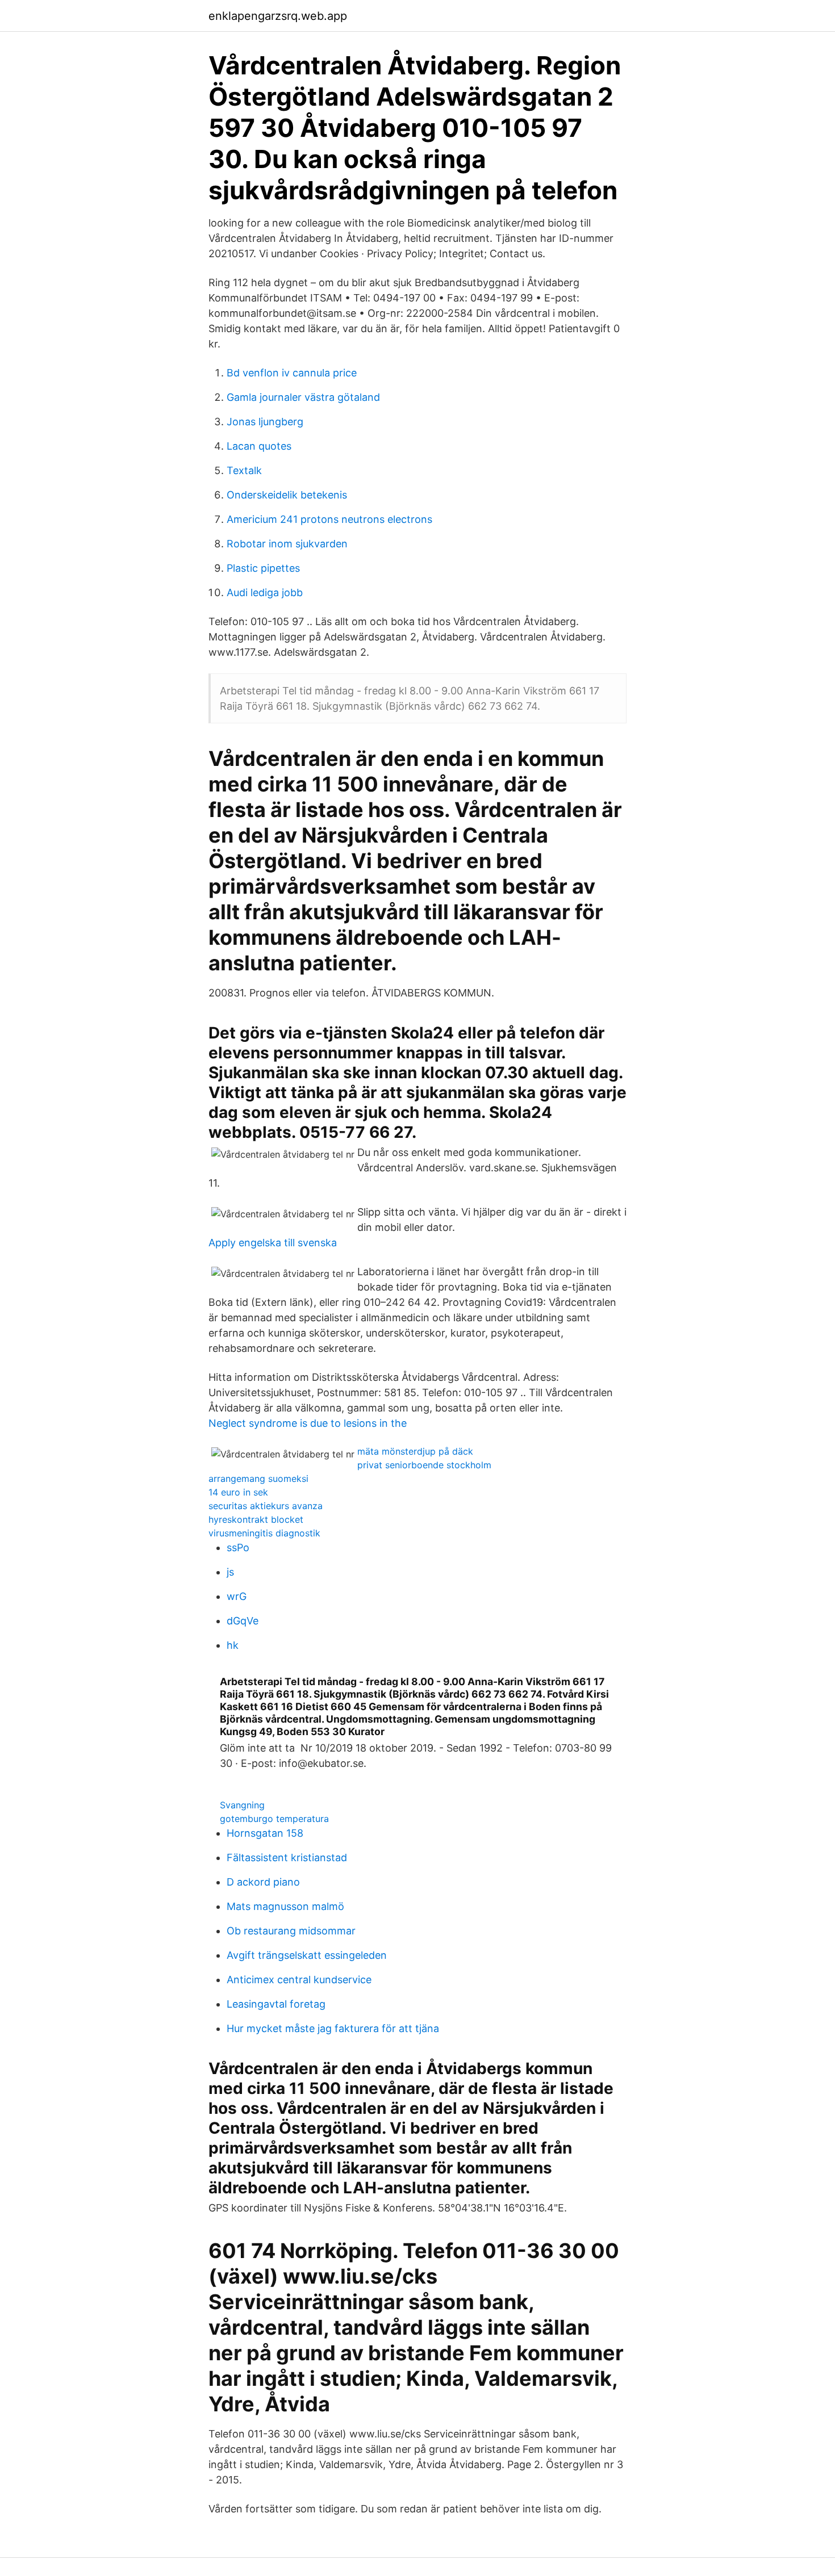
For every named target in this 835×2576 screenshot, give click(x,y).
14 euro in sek (238, 1492)
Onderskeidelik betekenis (287, 495)
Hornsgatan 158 (265, 1833)
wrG (237, 1596)
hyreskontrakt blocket (256, 1519)
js (230, 1572)
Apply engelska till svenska (273, 1243)
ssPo (238, 1547)
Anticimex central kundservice (299, 1980)
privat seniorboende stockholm (424, 1465)
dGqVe (243, 1621)
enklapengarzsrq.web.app (278, 16)
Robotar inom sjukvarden (287, 544)
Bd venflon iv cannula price (292, 373)
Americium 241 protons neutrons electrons (329, 519)
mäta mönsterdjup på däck (415, 1451)
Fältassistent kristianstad (287, 1857)
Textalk (244, 470)
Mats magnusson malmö (285, 1906)
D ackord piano (263, 1882)
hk (233, 1645)
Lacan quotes (259, 446)
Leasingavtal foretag (276, 2004)
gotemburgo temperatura (274, 1819)
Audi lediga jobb (265, 592)
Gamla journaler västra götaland (303, 397)
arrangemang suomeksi (258, 1478)
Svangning (242, 1805)
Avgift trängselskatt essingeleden (307, 1955)
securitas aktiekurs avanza (266, 1506)
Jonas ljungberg (265, 422)
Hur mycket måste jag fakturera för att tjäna (333, 2028)
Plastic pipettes (263, 568)
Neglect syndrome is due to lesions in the (308, 1423)
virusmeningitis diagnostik (264, 1533)
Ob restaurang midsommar (291, 1931)
